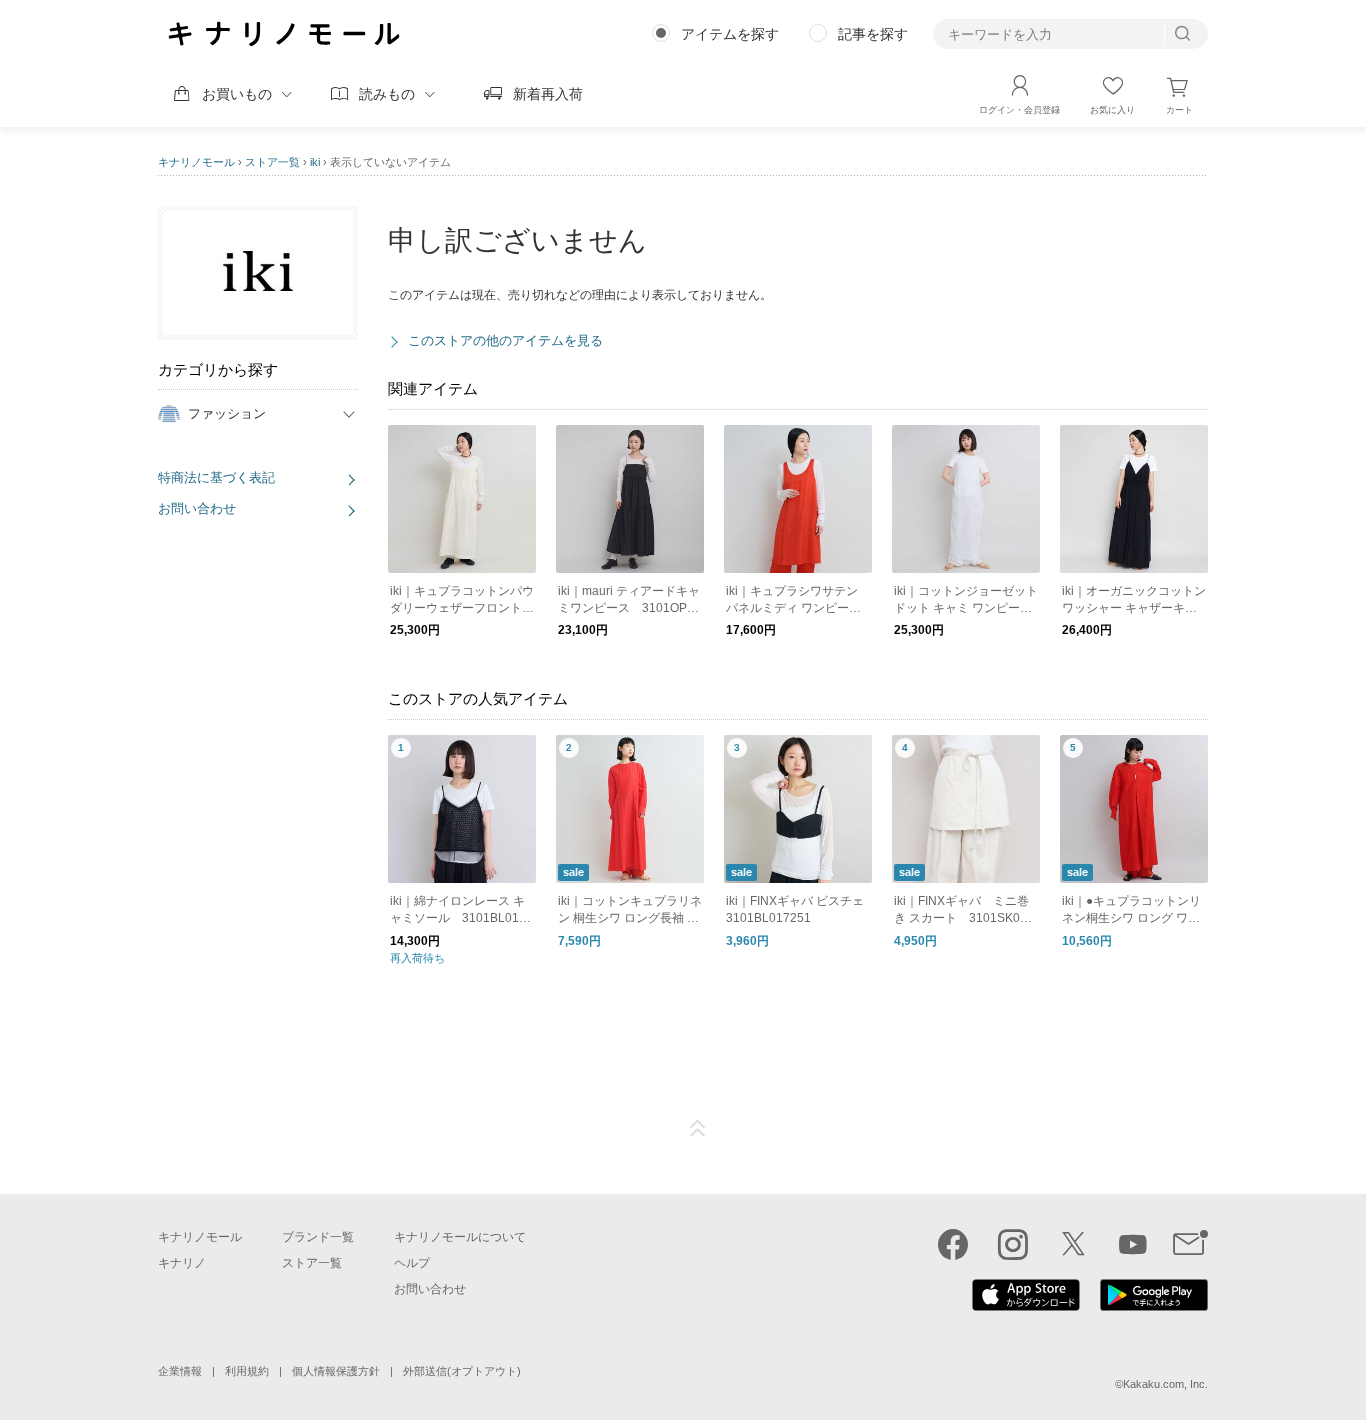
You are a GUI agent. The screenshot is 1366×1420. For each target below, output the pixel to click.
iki (315, 162)
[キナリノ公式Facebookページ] (953, 1244)
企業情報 (180, 1371)
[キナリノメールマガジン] (1190, 1244)
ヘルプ (412, 1263)
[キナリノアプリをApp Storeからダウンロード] (1026, 1306)
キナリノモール (196, 162)
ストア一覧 (272, 162)
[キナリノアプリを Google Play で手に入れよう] (1154, 1306)
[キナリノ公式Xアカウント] (1073, 1244)
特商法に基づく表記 (216, 477)
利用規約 (247, 1371)
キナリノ (182, 1263)
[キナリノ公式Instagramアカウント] (1013, 1244)
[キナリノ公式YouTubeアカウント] (1133, 1244)
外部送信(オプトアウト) (462, 1371)
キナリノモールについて (460, 1237)
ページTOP (698, 1129)
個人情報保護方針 (336, 1371)
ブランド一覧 (318, 1237)
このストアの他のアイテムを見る (505, 340)
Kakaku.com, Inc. (1165, 1384)
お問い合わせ (197, 508)
